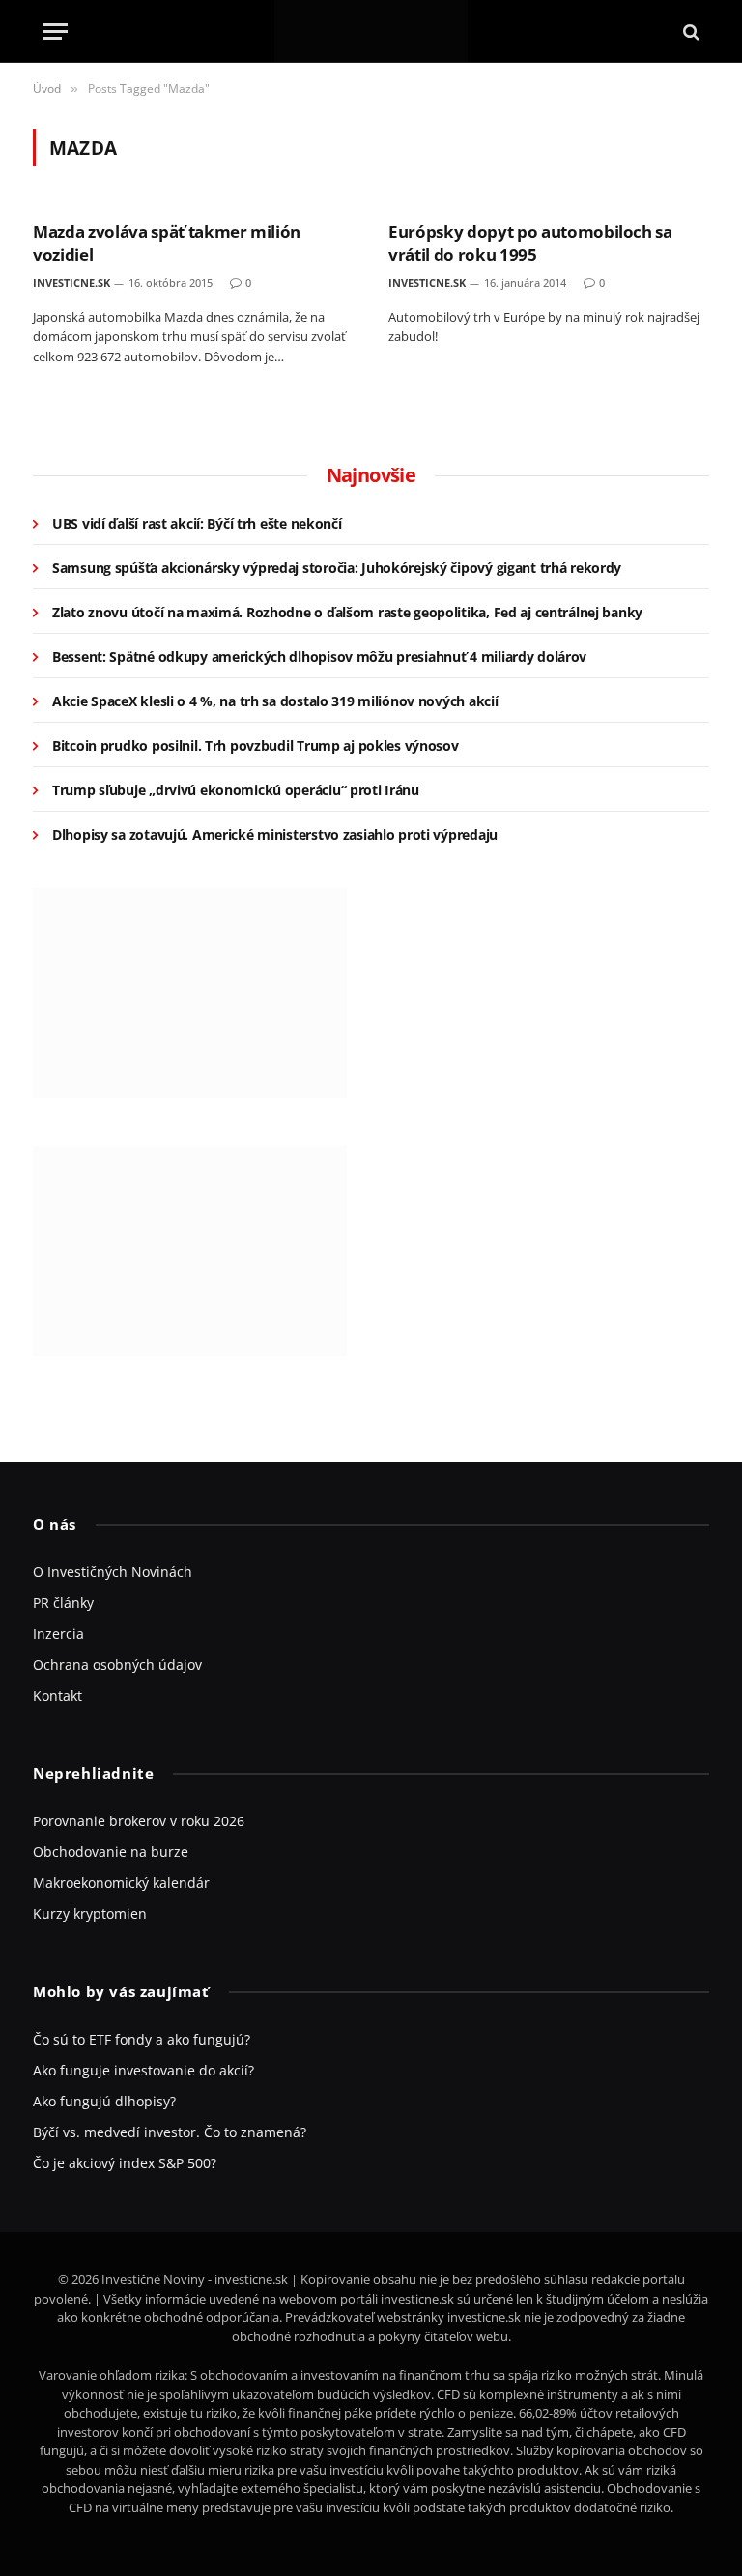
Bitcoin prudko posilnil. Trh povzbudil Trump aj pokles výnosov (256, 745)
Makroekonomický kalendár (121, 1883)
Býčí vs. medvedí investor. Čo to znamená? (170, 2132)
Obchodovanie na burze (111, 1852)
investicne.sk (71, 283)
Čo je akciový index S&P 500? (125, 2163)
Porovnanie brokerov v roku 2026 (139, 1821)
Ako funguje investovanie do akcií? (143, 2070)
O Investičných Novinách (113, 1572)
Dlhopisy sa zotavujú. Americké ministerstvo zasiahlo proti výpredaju (275, 834)
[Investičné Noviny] (371, 31)
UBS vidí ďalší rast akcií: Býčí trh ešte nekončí (197, 523)
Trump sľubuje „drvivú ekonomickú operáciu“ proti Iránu (236, 790)
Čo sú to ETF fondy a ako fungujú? (142, 2039)
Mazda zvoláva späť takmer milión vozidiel (167, 243)
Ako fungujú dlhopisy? (104, 2101)
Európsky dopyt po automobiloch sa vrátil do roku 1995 (530, 243)
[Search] (689, 31)
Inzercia (58, 1633)
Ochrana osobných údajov (117, 1664)
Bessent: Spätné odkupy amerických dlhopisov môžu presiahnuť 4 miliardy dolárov (319, 657)
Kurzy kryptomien (90, 1914)
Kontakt (57, 1695)
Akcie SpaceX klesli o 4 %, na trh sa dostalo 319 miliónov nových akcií (275, 701)
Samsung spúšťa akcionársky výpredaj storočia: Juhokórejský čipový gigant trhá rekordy (337, 568)
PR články (63, 1603)
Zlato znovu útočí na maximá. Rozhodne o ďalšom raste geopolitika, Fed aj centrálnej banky (347, 612)
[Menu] (55, 31)
